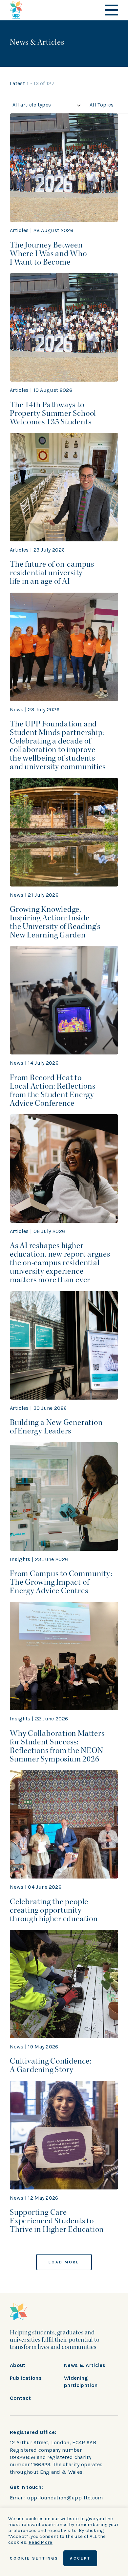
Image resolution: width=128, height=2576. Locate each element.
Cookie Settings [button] (34, 2558)
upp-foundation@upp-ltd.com (65, 2498)
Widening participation (81, 2382)
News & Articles (85, 2365)
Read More (41, 2542)
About (18, 2365)
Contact (20, 2398)
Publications (26, 2378)
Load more (64, 2262)
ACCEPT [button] (80, 2558)
